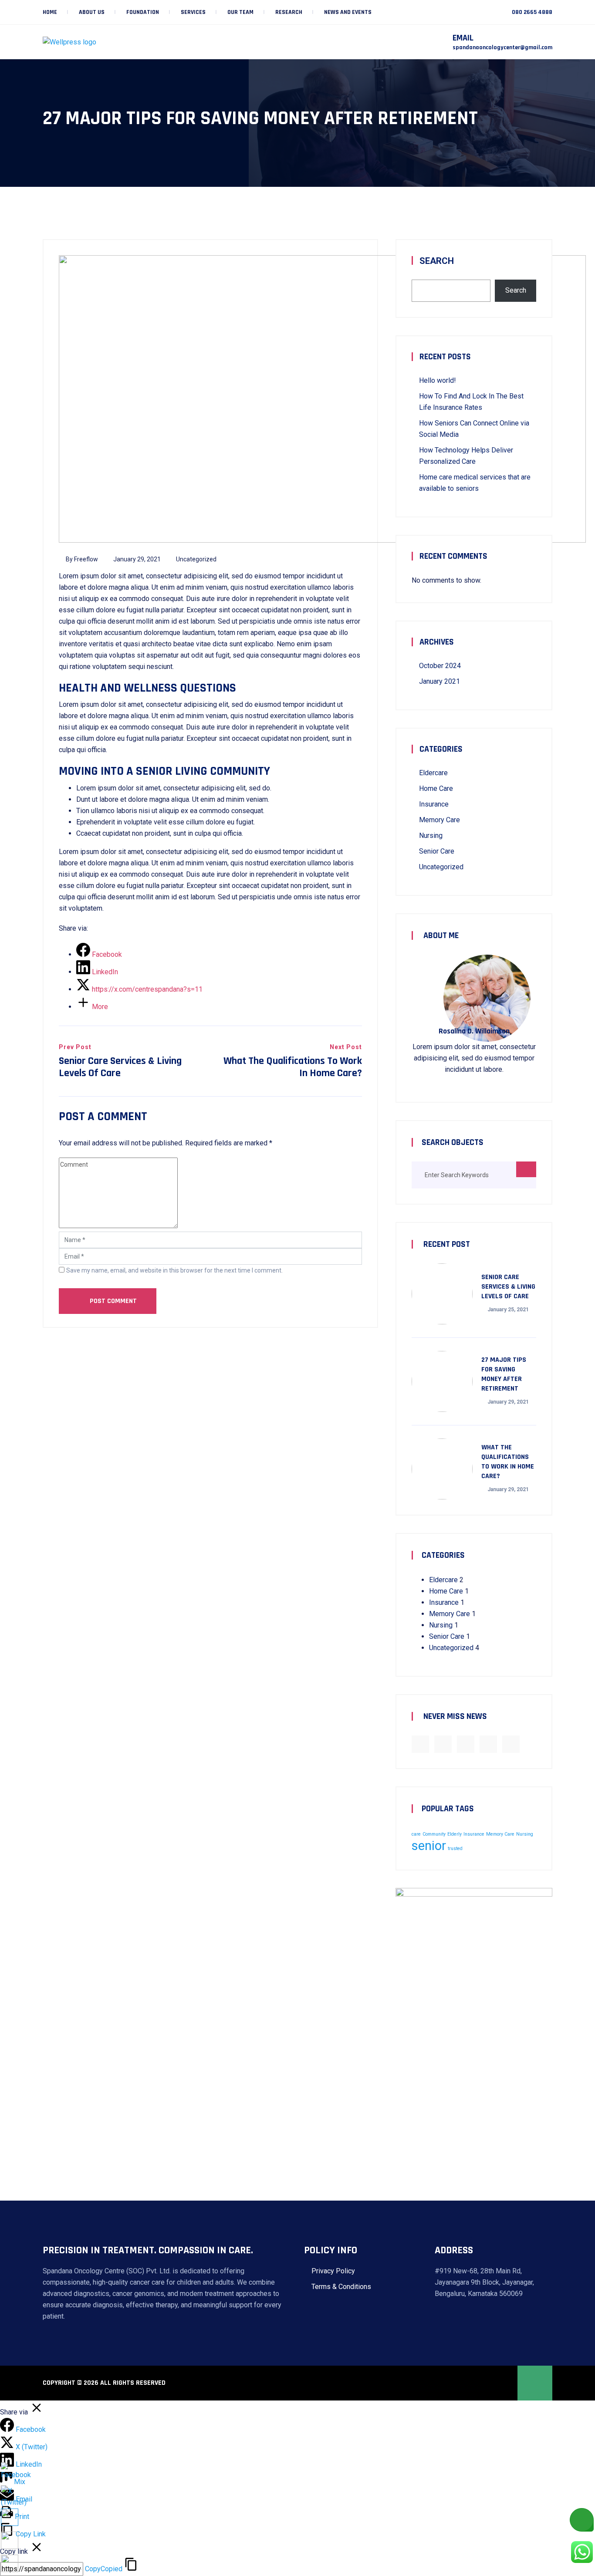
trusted (455, 1848)
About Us (92, 12)
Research (289, 12)
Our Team (240, 12)
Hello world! (438, 380)
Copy (104, 2569)
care (416, 1834)
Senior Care (437, 851)
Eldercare (433, 773)
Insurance (434, 804)
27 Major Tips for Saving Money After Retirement (504, 1374)
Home (50, 12)
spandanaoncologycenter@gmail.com (502, 47)
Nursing (431, 836)
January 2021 (439, 681)
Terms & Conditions (341, 2287)
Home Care (436, 788)
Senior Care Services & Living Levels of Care (508, 1287)
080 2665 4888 (532, 12)
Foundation (143, 12)
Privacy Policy (333, 2271)
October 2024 (440, 666)
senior (429, 1846)
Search (437, 261)
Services (193, 12)
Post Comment (112, 1301)
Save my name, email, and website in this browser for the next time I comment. (174, 1270)
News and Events (348, 12)
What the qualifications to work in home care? (508, 1462)
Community (434, 1834)
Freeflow (86, 559)
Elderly (455, 1834)
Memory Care (439, 820)
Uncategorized (196, 559)
